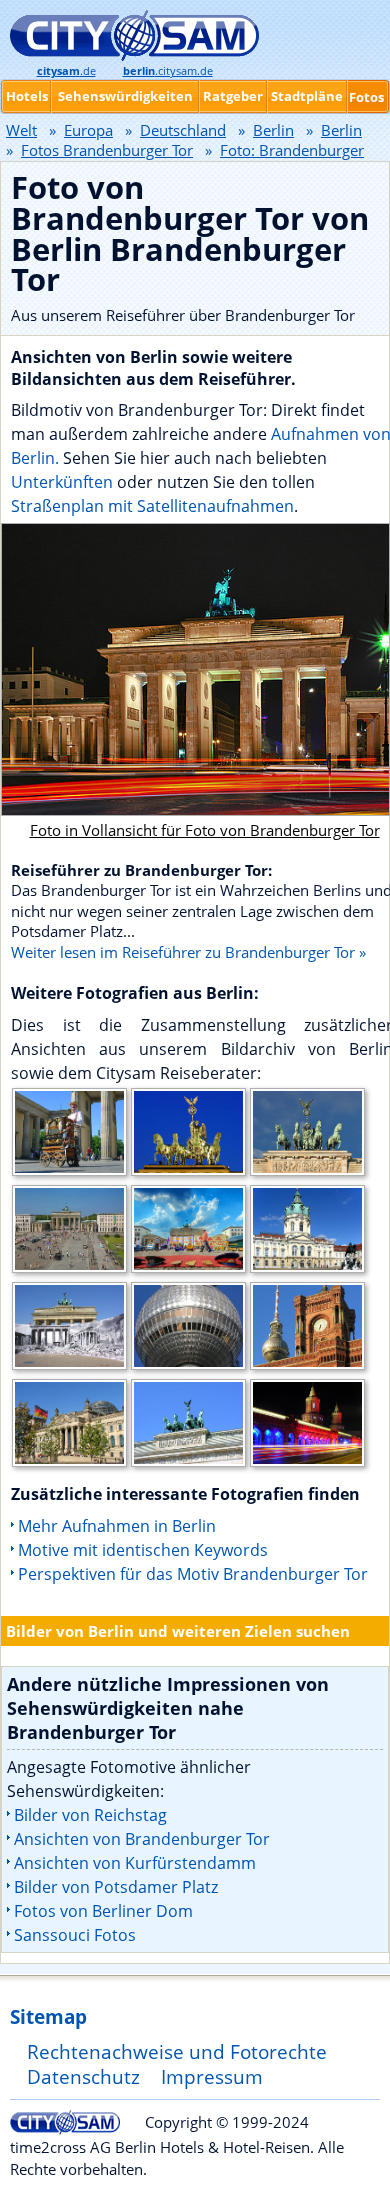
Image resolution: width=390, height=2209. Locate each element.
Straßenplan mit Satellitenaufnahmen (152, 506)
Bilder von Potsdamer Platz (116, 1887)
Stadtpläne (307, 96)
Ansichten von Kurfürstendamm (135, 1863)
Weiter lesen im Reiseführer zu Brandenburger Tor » (188, 952)
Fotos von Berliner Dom (103, 1911)
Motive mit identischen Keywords (143, 1550)
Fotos (366, 97)
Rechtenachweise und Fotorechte (177, 2051)
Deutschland (183, 130)
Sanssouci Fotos (75, 1935)
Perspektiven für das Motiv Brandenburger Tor (193, 1574)
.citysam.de (168, 71)
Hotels (27, 96)
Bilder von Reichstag (90, 1815)
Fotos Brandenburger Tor (107, 150)
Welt (21, 130)
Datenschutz (83, 2076)
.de (66, 71)
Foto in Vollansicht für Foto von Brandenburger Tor (205, 830)
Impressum (212, 2076)
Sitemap (48, 2016)
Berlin (273, 130)
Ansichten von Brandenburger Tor (142, 1839)
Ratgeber (233, 96)
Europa (88, 130)
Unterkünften (64, 482)
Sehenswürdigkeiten (125, 96)
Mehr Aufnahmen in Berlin (117, 1526)
